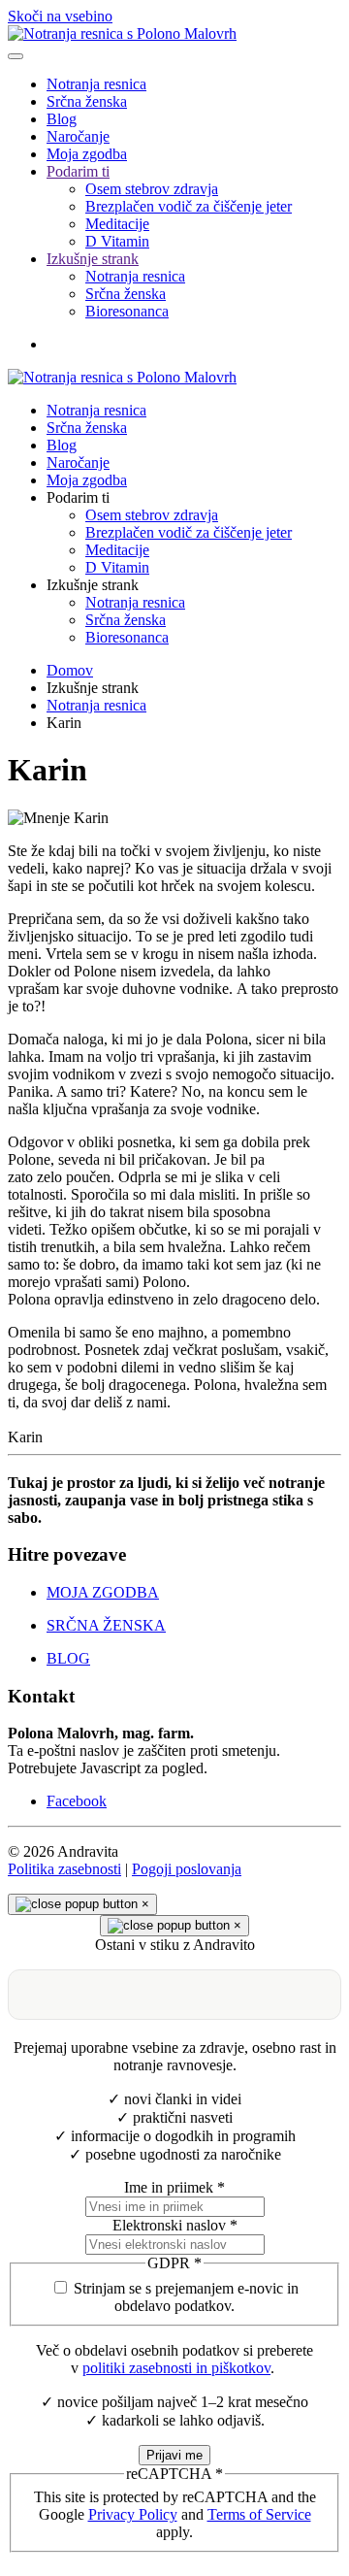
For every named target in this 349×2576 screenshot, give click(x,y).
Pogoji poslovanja (187, 1869)
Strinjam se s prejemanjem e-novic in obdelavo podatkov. (186, 2297)
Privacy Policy (133, 2514)
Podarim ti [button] (78, 497)
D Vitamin (117, 241)
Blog (62, 119)
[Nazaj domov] (122, 33)
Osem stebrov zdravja (152, 189)
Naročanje (78, 136)
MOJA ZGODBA (103, 1592)
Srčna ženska (87, 101)
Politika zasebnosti (64, 1869)
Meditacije (117, 224)
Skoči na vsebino (60, 16)
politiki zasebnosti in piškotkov (176, 2368)
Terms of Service (259, 2514)
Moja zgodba (87, 154)
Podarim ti (78, 171)
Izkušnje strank (93, 259)
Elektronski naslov (175, 2225)
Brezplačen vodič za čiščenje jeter (189, 206)
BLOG (68, 1658)
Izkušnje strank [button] (93, 585)
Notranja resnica (96, 84)
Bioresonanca (127, 311)
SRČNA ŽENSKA (106, 1625)
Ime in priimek (174, 2187)
